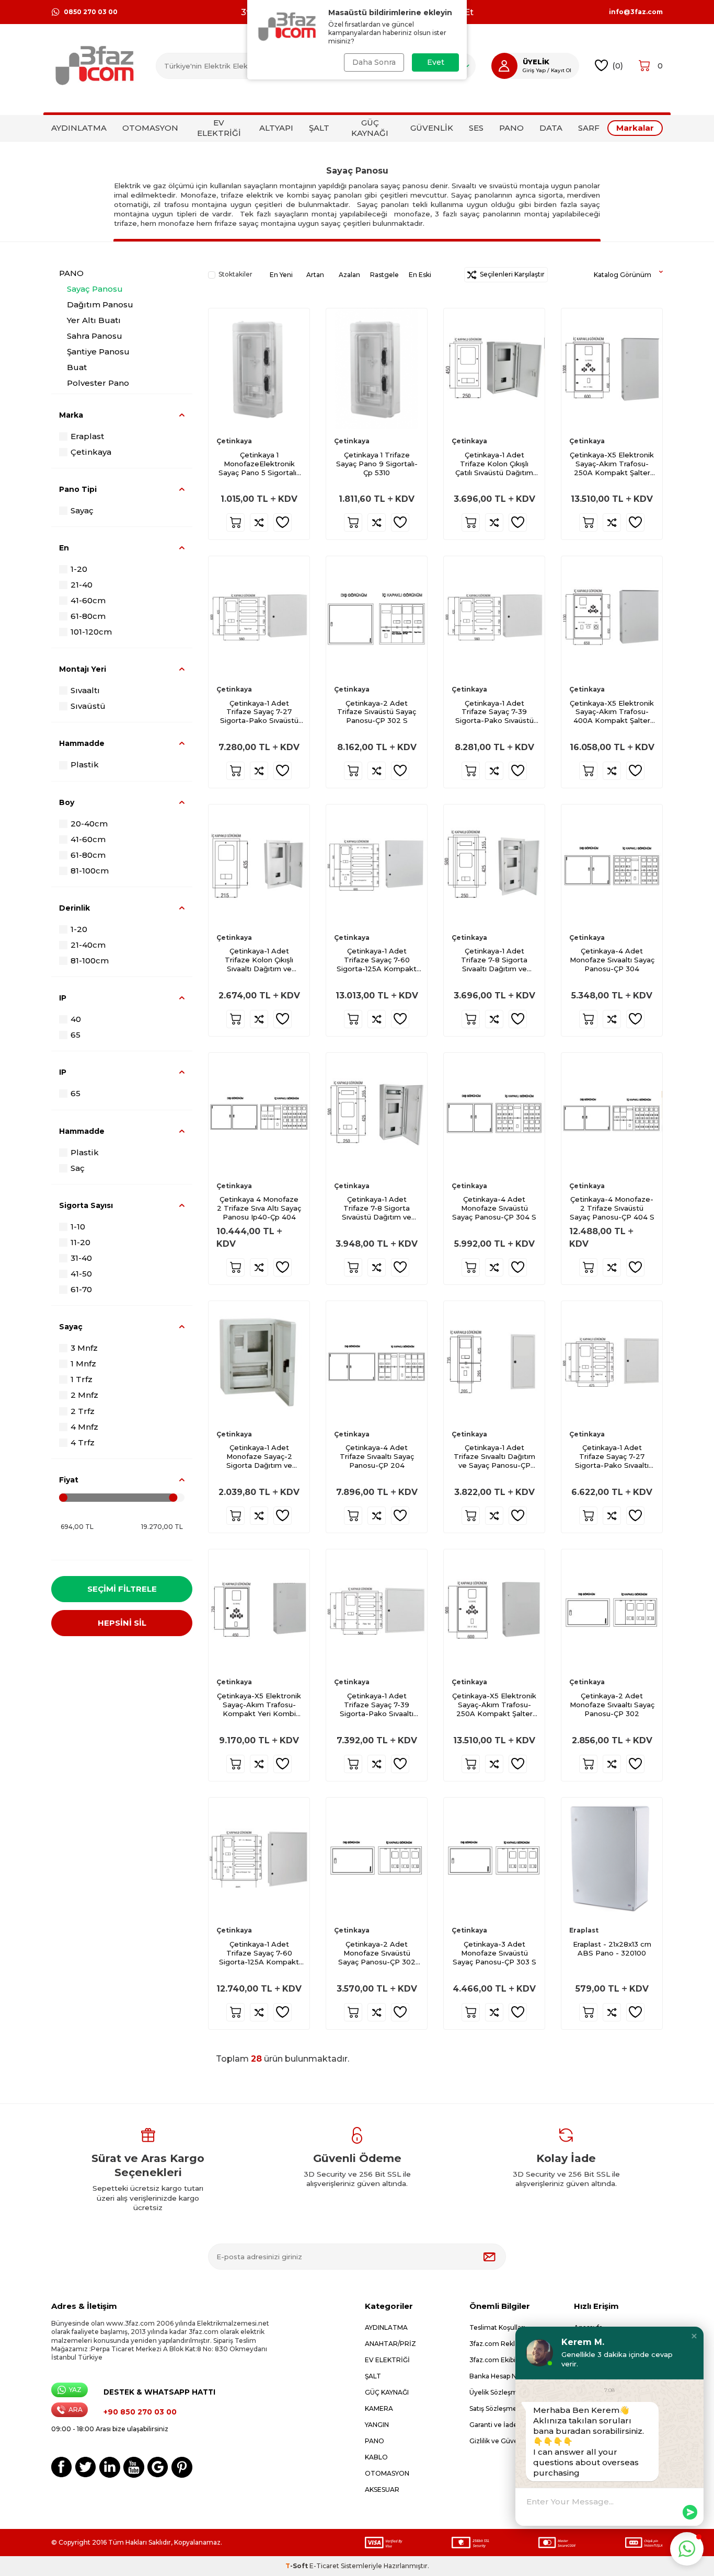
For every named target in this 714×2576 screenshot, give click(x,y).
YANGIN (377, 2425)
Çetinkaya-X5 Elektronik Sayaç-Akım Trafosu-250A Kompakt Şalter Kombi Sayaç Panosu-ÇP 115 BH (612, 464)
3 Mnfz (84, 1348)
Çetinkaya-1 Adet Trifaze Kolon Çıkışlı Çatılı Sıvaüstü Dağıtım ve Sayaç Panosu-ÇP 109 (494, 464)
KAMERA (379, 2408)
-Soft (297, 2566)
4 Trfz (83, 1442)
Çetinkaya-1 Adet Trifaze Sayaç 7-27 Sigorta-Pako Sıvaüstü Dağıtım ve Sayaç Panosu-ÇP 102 (259, 712)
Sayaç (82, 510)
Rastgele (384, 275)
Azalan (349, 275)
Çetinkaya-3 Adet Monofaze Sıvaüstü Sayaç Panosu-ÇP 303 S (494, 1953)
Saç (78, 1168)
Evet (436, 62)
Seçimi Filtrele (122, 1589)
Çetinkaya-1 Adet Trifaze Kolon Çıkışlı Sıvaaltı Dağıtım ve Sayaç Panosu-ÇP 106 (259, 960)
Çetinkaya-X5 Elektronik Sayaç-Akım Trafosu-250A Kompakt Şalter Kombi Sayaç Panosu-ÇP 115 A (494, 1705)
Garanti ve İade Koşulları (508, 2425)
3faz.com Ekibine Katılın (507, 2360)
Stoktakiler (235, 274)
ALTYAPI (276, 128)
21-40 (82, 585)
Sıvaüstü (88, 706)
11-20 (80, 1242)
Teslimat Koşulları (497, 2327)
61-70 (81, 1289)
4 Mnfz (84, 1427)
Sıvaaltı (85, 690)
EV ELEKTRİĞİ (219, 128)
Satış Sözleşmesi (496, 2408)
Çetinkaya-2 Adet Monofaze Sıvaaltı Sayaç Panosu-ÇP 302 (612, 1705)
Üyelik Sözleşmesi (498, 2392)
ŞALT (319, 128)
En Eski (420, 275)
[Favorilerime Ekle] (283, 522)
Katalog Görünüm (623, 275)
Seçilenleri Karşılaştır (511, 274)
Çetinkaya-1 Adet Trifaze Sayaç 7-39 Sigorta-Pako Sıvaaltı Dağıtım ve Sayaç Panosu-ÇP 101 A (377, 1705)
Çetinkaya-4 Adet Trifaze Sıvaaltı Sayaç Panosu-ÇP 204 (377, 1456)
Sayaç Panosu (95, 289)
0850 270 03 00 (91, 12)
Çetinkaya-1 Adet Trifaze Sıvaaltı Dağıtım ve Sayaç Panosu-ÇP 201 (494, 1457)
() (618, 66)
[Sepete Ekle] (235, 522)
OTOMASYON (150, 128)
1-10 (78, 1227)
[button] (694, 2336)
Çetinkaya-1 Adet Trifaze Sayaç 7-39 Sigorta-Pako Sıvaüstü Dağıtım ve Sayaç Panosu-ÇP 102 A (494, 712)
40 (76, 1019)
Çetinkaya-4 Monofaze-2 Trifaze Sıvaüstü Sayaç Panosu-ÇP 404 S (612, 1208)
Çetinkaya (91, 452)
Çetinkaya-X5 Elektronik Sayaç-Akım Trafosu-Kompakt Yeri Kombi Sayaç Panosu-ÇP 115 (259, 1705)
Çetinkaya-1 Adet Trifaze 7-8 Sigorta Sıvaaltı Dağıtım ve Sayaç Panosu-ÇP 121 (494, 960)
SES (476, 128)
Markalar (635, 128)
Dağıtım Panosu (100, 304)
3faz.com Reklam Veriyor (510, 2344)
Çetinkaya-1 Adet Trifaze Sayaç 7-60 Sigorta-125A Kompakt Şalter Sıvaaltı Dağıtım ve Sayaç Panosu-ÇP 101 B (259, 1953)
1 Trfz (82, 1379)
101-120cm (91, 632)
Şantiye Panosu (98, 352)
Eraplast (87, 436)
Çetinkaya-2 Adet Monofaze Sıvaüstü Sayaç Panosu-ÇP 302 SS (377, 1953)
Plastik (85, 764)
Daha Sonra (374, 62)
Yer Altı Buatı (94, 320)
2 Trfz (83, 1411)
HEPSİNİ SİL (122, 1623)
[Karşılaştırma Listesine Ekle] (259, 522)
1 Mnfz (83, 1364)
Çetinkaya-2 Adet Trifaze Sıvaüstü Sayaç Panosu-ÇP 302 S (377, 712)
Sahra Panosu (95, 336)
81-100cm (90, 871)
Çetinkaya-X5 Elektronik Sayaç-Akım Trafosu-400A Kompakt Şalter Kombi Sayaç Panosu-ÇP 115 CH (612, 712)
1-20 (79, 569)
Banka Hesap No (495, 2376)
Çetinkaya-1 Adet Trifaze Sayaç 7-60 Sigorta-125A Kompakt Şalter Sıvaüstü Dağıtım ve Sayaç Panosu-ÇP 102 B (377, 960)
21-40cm (88, 945)
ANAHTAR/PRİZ (390, 2344)
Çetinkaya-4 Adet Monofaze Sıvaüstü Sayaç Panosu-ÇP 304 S (494, 1208)
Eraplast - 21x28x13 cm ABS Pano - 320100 (612, 1948)
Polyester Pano (98, 383)
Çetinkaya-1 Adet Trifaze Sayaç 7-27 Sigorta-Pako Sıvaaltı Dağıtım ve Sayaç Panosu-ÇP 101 (612, 1457)
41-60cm (88, 600)
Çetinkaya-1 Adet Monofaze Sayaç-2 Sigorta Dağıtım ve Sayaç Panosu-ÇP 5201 (259, 1457)
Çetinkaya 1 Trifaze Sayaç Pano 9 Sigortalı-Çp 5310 (377, 464)
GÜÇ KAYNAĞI (370, 128)
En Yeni (281, 275)
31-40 (81, 1258)
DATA (551, 128)
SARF (589, 128)
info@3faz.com (636, 12)
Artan (315, 275)
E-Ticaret (324, 2566)
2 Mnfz (84, 1395)
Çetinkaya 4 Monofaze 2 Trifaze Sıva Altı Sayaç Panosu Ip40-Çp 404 (259, 1208)
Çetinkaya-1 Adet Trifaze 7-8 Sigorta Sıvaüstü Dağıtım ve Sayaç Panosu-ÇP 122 (377, 1208)
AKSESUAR (382, 2489)
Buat (77, 367)
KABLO (376, 2457)
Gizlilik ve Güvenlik (499, 2441)
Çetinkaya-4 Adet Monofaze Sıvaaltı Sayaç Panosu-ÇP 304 (612, 960)
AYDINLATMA (79, 128)
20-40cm (89, 824)
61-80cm (88, 616)
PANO (511, 128)
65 (76, 1035)
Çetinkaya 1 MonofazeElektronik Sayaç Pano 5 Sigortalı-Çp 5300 (259, 464)
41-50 (81, 1274)
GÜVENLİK (432, 128)
